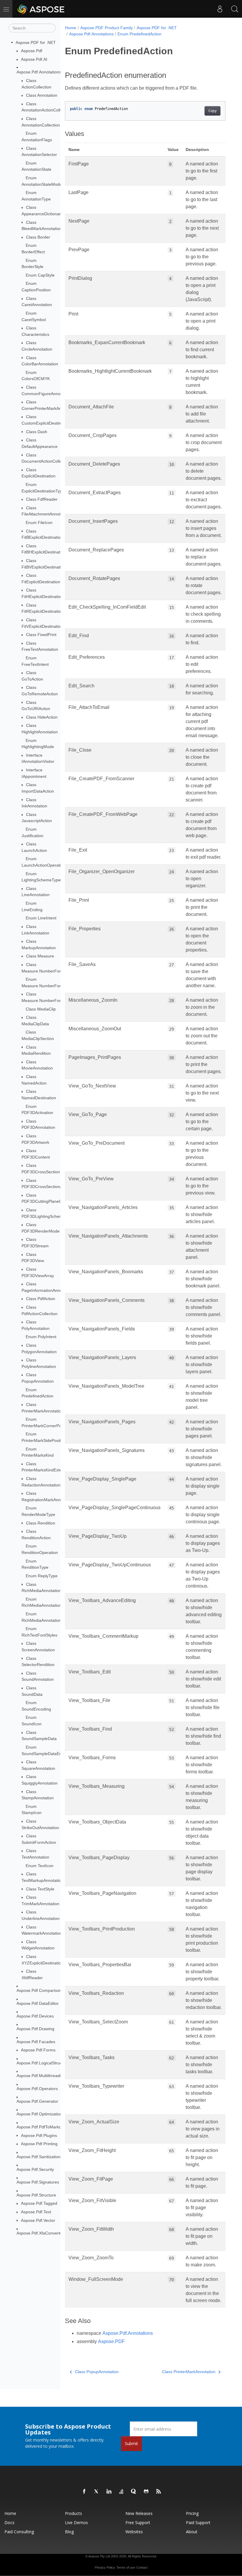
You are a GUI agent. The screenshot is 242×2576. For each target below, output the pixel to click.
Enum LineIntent (41, 918)
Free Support (138, 2522)
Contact (142, 2567)
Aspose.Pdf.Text (36, 2212)
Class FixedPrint (41, 635)
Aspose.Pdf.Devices (35, 2016)
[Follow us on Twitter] (97, 2492)
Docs (9, 2522)
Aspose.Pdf (32, 51)
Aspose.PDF (111, 2341)
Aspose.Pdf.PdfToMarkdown (43, 2127)
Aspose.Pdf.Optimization (39, 2114)
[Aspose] (41, 9)
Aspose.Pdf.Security (35, 2169)
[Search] (235, 9)
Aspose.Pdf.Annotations (39, 72)
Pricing (192, 2513)
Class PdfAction (41, 1299)
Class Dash (37, 432)
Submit (131, 2443)
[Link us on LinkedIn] (109, 2492)
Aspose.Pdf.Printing (39, 2144)
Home (71, 28)
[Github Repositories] (146, 2492)
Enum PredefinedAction (139, 34)
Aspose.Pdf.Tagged (39, 2203)
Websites (134, 2532)
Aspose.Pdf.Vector (38, 2220)
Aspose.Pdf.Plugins (39, 2135)
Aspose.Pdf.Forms (38, 2050)
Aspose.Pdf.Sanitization (39, 2157)
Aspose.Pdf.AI (34, 59)
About (192, 2532)
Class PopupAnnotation (97, 2372)
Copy (212, 111)
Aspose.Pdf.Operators (37, 2089)
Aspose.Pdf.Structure (36, 2195)
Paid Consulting (19, 2532)
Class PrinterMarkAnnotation (189, 2372)
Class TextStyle (40, 1889)
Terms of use (126, 2567)
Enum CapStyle (40, 275)
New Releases (139, 2513)
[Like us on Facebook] (84, 2492)
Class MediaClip (41, 1009)
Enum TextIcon (40, 1866)
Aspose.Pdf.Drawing (35, 2029)
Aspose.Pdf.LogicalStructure (43, 2063)
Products (73, 2513)
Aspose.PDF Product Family (107, 28)
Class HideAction (42, 717)
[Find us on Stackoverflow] (122, 2492)
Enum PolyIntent (41, 1337)
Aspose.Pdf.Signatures (38, 2182)
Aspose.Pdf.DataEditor (38, 2003)
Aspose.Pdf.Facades (36, 2042)
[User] (220, 9)
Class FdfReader (42, 499)
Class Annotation (42, 95)
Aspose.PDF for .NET (36, 42)
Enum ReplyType (42, 1576)
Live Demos (76, 2522)
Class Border (38, 237)
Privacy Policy (105, 2567)
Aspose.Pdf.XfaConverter (40, 2233)
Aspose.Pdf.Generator (37, 2101)
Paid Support (198, 2522)
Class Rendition (41, 1523)
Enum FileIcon (39, 523)
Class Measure (40, 956)
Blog (69, 2532)
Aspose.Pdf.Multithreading (41, 2076)
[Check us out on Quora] (134, 2492)
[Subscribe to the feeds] (159, 2492)
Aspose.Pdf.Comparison (39, 1990)
